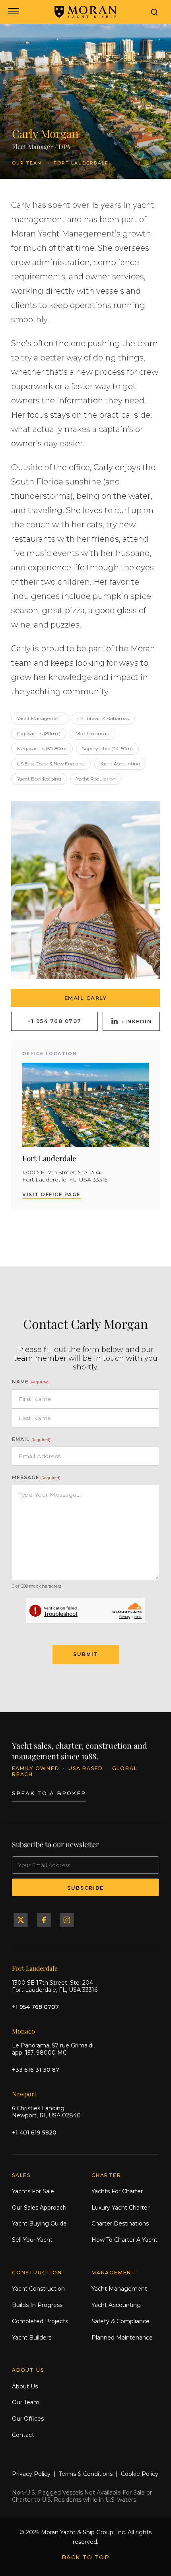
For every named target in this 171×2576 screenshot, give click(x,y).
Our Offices (28, 2419)
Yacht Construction (38, 2289)
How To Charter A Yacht (124, 2240)
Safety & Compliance (120, 2321)
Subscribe (85, 1888)
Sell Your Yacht (32, 2240)
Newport (24, 2094)
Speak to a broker (49, 1793)
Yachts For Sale (33, 2191)
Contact (23, 2435)
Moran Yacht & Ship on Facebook (44, 1920)
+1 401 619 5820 (34, 2132)
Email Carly (86, 998)
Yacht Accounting (116, 2305)
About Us (25, 2386)
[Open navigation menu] (13, 12)
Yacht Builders (32, 2338)
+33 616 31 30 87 (36, 2070)
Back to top (86, 2557)
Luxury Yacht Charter (120, 2208)
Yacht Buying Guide (39, 2223)
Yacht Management (119, 2289)
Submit (86, 1654)
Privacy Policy (31, 2474)
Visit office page (51, 1194)
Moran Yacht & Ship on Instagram (67, 1920)
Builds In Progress (37, 2305)
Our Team (27, 163)
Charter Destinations (120, 2223)
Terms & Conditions (86, 2474)
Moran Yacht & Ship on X (21, 1920)
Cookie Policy (140, 2474)
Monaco (23, 2031)
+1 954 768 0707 (54, 1021)
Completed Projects (40, 2321)
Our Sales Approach (39, 2208)
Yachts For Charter (117, 2191)
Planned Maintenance (122, 2338)
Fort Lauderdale (81, 163)
